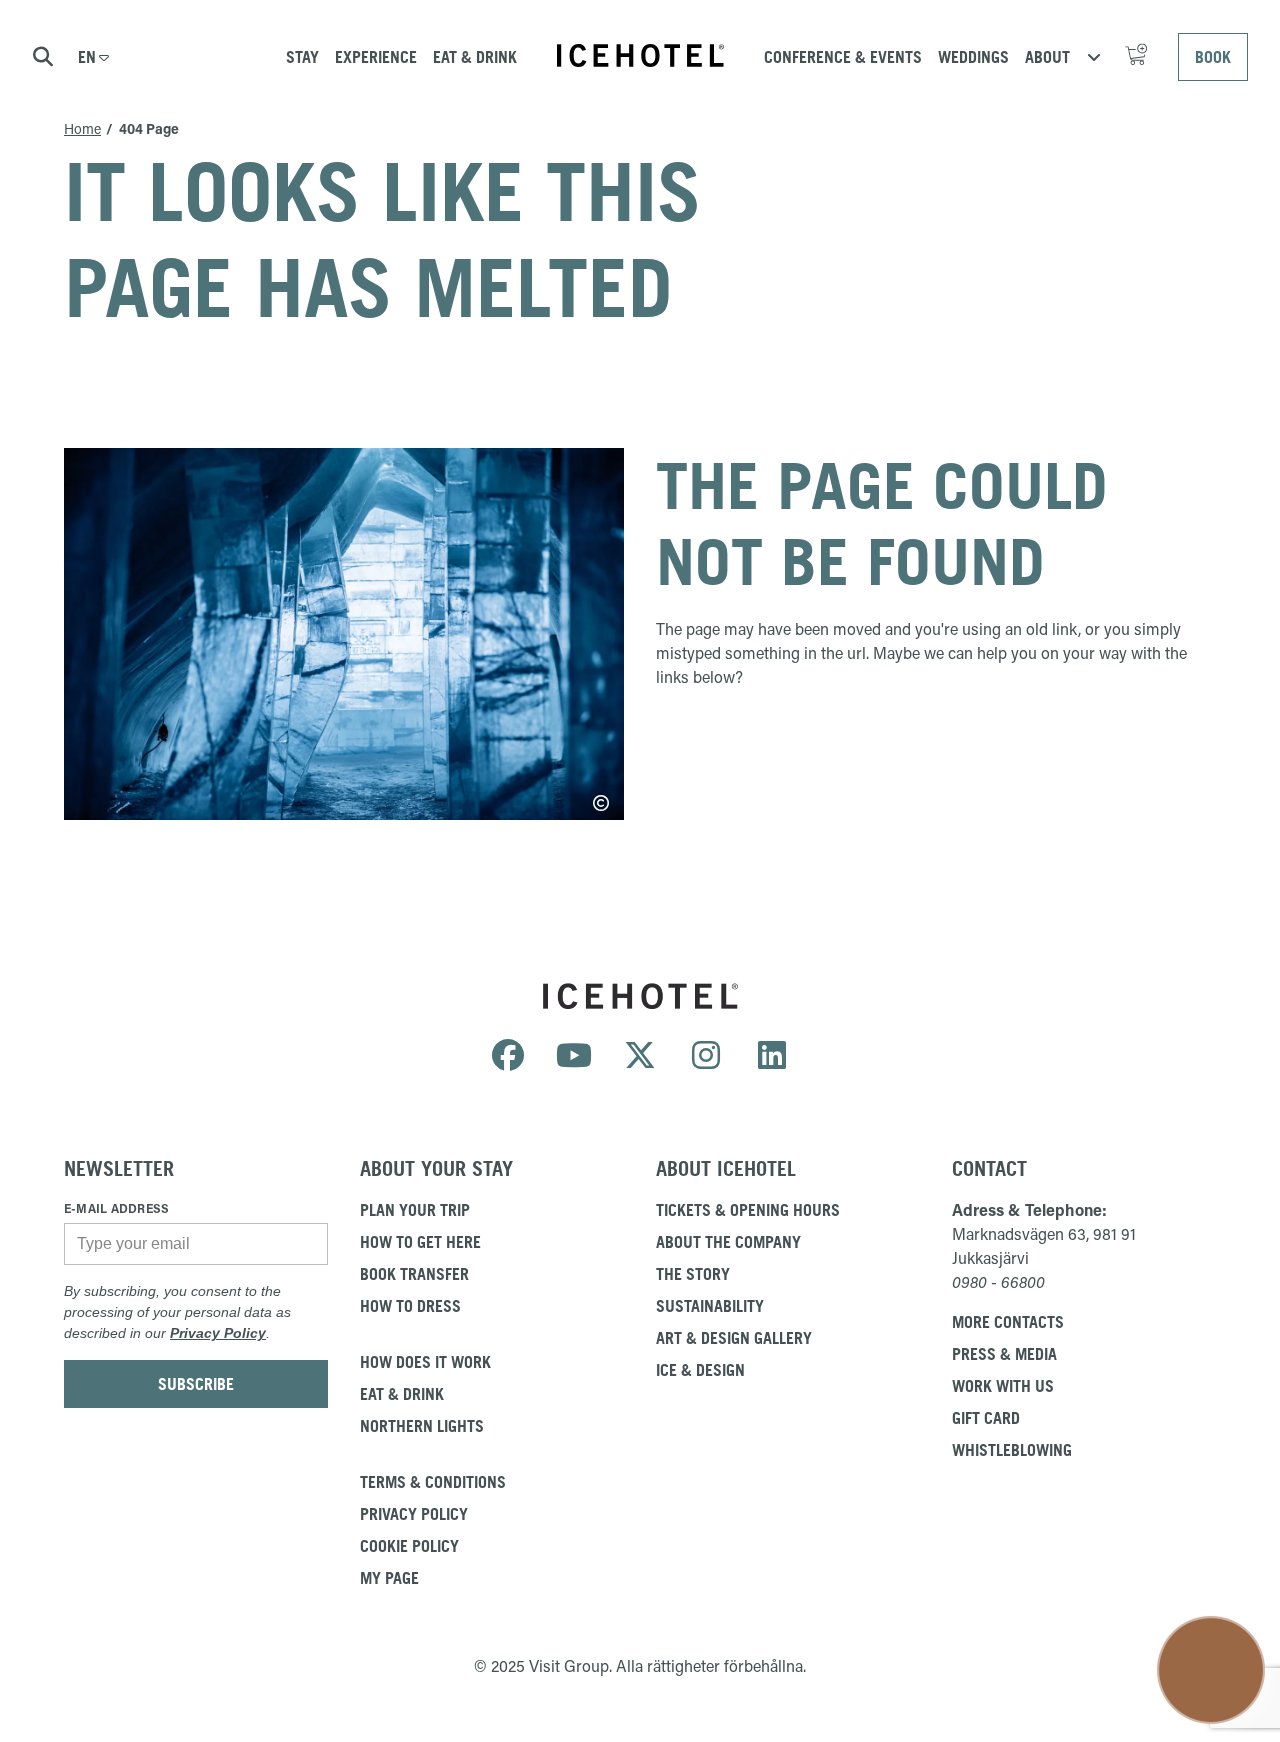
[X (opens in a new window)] (640, 1056)
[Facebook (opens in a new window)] (508, 1056)
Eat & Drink (475, 57)
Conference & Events (843, 57)
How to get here (420, 1242)
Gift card (986, 1418)
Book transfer (414, 1274)
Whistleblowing (1012, 1450)
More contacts (1008, 1322)
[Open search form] (43, 57)
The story (693, 1274)
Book (1213, 57)
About (1061, 56)
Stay (302, 57)
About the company (728, 1242)
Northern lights (422, 1426)
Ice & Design (700, 1370)
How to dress (410, 1306)
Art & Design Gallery (734, 1338)
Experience (376, 57)
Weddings (973, 57)
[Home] (640, 55)
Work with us (1003, 1386)
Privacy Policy (218, 1333)
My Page (389, 1578)
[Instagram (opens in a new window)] (706, 1056)
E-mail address (116, 1208)
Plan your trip (415, 1210)
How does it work (425, 1362)
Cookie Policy (409, 1546)
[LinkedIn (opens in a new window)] (772, 1056)
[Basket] (1139, 57)
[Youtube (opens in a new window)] (574, 1056)
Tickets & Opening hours (748, 1210)
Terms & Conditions (433, 1482)
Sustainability (710, 1306)
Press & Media (1004, 1354)
